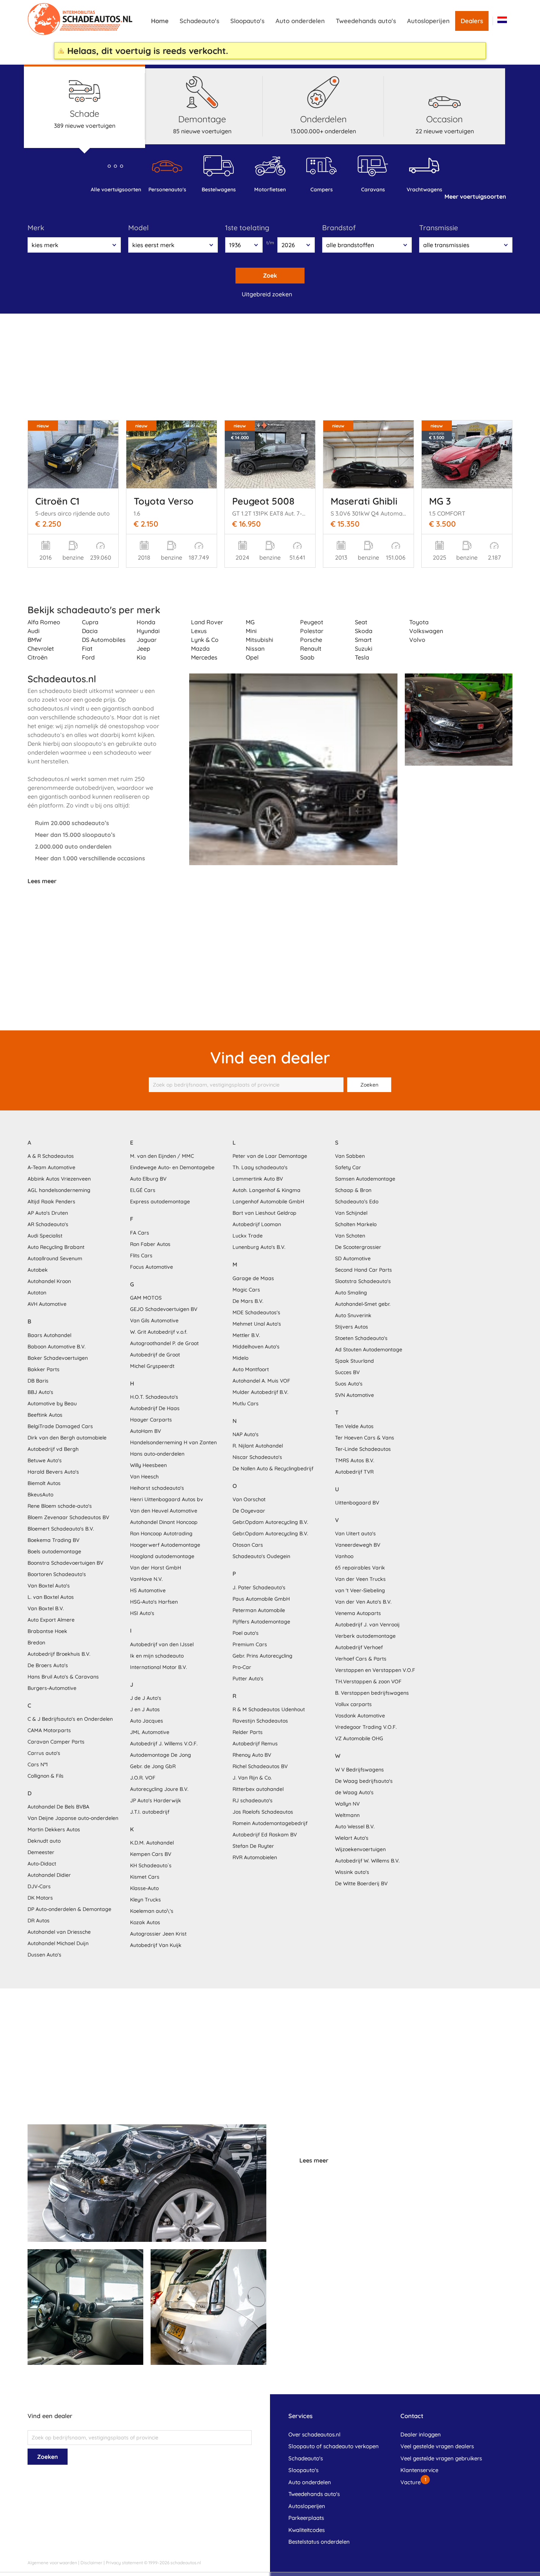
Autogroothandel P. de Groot (164, 1343)
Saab (307, 657)
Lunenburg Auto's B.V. (259, 1247)
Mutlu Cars (246, 1403)
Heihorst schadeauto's (157, 1488)
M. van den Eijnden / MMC (162, 1156)
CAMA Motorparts (49, 1730)
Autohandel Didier (49, 1875)
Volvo (417, 640)
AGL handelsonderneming (59, 1190)
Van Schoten (350, 1236)
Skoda (364, 631)
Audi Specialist (45, 1236)
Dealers (472, 21)
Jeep (143, 648)
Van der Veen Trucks (360, 1579)
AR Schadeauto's (48, 1224)
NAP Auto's (246, 1434)
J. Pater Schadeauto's (259, 1587)
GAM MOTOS (146, 1298)
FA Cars (140, 1233)
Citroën (37, 657)
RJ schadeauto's (253, 1800)
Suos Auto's (349, 1384)
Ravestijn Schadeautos (260, 1721)
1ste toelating (247, 228)
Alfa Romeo (44, 622)
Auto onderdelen (300, 21)
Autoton (37, 1293)
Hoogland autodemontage (162, 1556)
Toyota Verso (164, 501)
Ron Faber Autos (150, 1244)
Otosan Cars (248, 1545)
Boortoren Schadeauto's (57, 1574)
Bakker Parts (44, 1369)
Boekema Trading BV (53, 1540)
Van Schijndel (351, 1213)
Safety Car (348, 1167)
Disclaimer (91, 2563)
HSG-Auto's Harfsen (154, 1602)
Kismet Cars (145, 1877)
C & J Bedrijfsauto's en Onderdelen (70, 1719)
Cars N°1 (38, 1764)
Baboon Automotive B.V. (57, 1347)
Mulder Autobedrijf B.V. (260, 1392)
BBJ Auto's (40, 1392)
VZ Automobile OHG (359, 1738)
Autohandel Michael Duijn (58, 1943)
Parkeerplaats (306, 2518)
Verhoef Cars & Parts (361, 1659)
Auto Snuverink (353, 1315)
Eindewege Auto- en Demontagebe (172, 1167)
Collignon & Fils (46, 1776)
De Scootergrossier (358, 1247)
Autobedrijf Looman (257, 1224)
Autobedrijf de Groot (155, 1355)
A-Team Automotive (51, 1167)
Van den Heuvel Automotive (164, 1511)
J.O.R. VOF (143, 1778)
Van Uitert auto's (355, 1533)
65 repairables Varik (360, 1568)
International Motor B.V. (159, 1667)
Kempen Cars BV (151, 1854)
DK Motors (40, 1898)
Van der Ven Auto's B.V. (363, 1602)
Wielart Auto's (352, 1838)
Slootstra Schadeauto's (363, 1281)
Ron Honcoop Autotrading (161, 1533)
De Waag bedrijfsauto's (364, 1781)
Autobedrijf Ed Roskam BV (265, 1835)
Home (160, 21)
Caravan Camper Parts (56, 1742)
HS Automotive (148, 1590)
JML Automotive (150, 1732)
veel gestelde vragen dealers (437, 2446)
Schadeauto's (199, 21)
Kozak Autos (145, 1922)
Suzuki (364, 648)
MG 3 (440, 501)
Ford (88, 657)
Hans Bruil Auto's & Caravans (63, 1677)
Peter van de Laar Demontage (270, 1156)
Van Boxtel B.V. (46, 1608)
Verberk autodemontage (365, 1636)
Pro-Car (242, 1667)
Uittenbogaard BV (357, 1503)
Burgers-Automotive (52, 1688)
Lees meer (42, 881)
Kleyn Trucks (145, 1900)
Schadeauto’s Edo (357, 1202)
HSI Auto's (142, 1613)
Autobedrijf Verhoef (359, 1647)
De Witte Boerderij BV (361, 1883)
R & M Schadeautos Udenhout (269, 1709)
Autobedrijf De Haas (155, 1408)
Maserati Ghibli (364, 501)
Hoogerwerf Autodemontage (165, 1545)
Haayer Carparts (151, 1420)
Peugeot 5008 (263, 501)
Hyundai (148, 631)
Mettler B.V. (246, 1335)
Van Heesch (144, 1477)
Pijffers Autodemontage (261, 1622)
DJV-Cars (39, 1886)
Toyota (419, 622)
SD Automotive (353, 1258)
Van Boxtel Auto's (49, 1586)
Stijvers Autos (352, 1327)
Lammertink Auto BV (258, 1179)
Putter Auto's (248, 1679)
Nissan (255, 648)
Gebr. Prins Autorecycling (262, 1656)
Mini (251, 631)
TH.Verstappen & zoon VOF (368, 1681)
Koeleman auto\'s (152, 1911)
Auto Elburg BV (148, 1179)
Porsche (311, 640)
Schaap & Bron (353, 1190)
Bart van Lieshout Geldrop (264, 1213)
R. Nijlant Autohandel (258, 1446)
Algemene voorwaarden (52, 2563)
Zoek (270, 275)
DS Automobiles (104, 640)
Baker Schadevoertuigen (58, 1358)
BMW (35, 640)
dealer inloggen (421, 2434)
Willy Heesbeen (148, 1465)
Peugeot (312, 622)
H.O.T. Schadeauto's (154, 1397)
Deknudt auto (44, 1841)
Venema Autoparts (358, 1613)
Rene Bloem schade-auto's (60, 1506)
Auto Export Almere (51, 1620)
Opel (252, 657)
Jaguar (147, 640)
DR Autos (39, 1921)
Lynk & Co (205, 640)
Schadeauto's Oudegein (261, 1556)
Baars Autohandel (49, 1335)
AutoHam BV (145, 1431)
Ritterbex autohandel (258, 1789)
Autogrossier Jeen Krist (158, 1934)
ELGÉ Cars (143, 1190)
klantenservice (419, 2470)
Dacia (90, 631)
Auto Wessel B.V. (355, 1827)
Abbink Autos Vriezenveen (59, 1179)
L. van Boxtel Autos (51, 1597)
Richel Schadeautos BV (260, 1766)
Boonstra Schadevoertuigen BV (65, 1563)
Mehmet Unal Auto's (257, 1324)
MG (250, 622)
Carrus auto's (44, 1753)
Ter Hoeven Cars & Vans (365, 1438)
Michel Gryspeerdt (152, 1366)
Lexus (199, 631)
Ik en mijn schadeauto (157, 1656)
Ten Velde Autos (354, 1426)
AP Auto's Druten (48, 1213)
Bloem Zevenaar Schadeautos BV (68, 1517)
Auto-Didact (42, 1864)
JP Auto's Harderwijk (156, 1800)
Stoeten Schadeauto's (361, 1338)
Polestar (312, 631)
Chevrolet (41, 648)
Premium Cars (250, 1644)
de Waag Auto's (354, 1792)
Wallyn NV (347, 1804)
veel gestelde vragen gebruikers (441, 2458)
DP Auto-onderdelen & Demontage (69, 1909)
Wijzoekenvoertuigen (360, 1849)
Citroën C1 (57, 501)
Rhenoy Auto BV (252, 1755)
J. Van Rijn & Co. (252, 1778)
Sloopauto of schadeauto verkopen (334, 2446)
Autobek (38, 1270)
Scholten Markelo (356, 1224)
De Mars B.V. (248, 1301)
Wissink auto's (352, 1872)
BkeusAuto (40, 1495)
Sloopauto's (247, 21)
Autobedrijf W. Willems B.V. (367, 1861)
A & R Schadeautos (51, 1156)
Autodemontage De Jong (161, 1755)
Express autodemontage (160, 1202)
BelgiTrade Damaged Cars (60, 1426)
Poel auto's (246, 1633)
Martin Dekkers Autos (54, 1829)
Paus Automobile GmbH (261, 1599)
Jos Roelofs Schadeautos (263, 1812)
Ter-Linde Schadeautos (363, 1449)
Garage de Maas (253, 1278)
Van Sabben (350, 1156)
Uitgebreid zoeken (267, 294)
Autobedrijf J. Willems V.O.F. (164, 1744)
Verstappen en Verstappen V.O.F (375, 1670)
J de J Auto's (146, 1698)
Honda (146, 622)
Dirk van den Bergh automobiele (67, 1438)
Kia (141, 657)
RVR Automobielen (255, 1857)
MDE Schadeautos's (256, 1312)
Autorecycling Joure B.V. (159, 1789)
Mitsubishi (260, 640)
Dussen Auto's (44, 1955)
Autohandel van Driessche (59, 1932)
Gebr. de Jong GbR (153, 1766)
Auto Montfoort (251, 1369)
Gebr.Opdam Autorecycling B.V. (270, 1522)
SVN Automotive (354, 1395)
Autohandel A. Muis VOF (261, 1381)
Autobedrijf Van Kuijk (156, 1945)
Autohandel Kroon (49, 1281)
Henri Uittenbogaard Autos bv (167, 1499)
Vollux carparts (353, 1704)
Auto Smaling (351, 1293)
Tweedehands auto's (366, 21)
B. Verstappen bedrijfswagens (372, 1693)
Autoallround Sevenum (55, 1258)
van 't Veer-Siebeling (360, 1590)
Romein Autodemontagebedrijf (270, 1823)
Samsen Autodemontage (365, 1179)
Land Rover (207, 622)
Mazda (200, 648)
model (138, 228)
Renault (311, 648)
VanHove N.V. (146, 1579)
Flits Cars (141, 1256)
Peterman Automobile (259, 1610)
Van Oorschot (249, 1499)
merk (36, 228)
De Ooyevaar (249, 1511)
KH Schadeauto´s (151, 1865)
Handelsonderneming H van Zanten (173, 1442)
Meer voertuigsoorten (475, 196)
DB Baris (38, 1381)
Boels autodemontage (54, 1551)
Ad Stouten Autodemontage (369, 1350)
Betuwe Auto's (45, 1460)
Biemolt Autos (44, 1483)
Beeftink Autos (45, 1415)
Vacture (411, 2482)
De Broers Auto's (48, 1665)
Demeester (41, 1852)
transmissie (439, 228)
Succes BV (347, 1372)
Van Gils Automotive (154, 1320)
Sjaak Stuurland (354, 1361)
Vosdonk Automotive (360, 1716)
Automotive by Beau (52, 1403)
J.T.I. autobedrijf (150, 1812)
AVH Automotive (47, 1304)
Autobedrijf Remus (255, 1744)
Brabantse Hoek (47, 1631)
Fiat (87, 648)
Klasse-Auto (144, 1888)
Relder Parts (248, 1732)
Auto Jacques (147, 1721)
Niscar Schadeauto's (257, 1457)
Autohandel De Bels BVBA (58, 1807)
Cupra (90, 622)
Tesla (362, 657)
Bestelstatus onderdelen (319, 2542)
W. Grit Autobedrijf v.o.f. (159, 1332)
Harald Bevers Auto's (53, 1472)
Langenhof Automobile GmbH (268, 1202)
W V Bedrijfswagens (359, 1770)
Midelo (240, 1358)
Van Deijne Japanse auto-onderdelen (73, 1818)
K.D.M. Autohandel (152, 1843)
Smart (363, 640)
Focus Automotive (152, 1267)
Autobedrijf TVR (354, 1472)
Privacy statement (124, 2563)
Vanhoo (344, 1556)
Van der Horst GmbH (156, 1568)
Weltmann (347, 1815)
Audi (34, 631)
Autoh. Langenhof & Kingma (267, 1190)
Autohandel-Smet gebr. (363, 1304)
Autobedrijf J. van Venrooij (367, 1625)
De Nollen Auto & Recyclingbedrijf (273, 1468)
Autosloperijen (428, 21)
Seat (361, 622)
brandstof (339, 228)
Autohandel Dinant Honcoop (164, 1522)
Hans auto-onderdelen (157, 1454)
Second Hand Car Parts (363, 1270)
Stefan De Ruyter (253, 1846)
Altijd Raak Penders (51, 1202)
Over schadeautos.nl (314, 2434)
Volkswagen (426, 631)
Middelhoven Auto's (256, 1347)
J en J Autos (145, 1709)
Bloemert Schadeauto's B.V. (61, 1529)
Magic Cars (246, 1290)
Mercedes (204, 657)
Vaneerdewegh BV (358, 1545)
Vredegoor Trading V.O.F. (366, 1727)
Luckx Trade (248, 1236)
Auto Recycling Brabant (56, 1247)
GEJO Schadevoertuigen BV (164, 1309)
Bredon (36, 1643)
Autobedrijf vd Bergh (53, 1449)
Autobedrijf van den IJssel (162, 1644)
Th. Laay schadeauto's (260, 1167)
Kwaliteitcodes (307, 2530)
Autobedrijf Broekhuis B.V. (59, 1654)
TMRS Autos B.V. (355, 1460)
